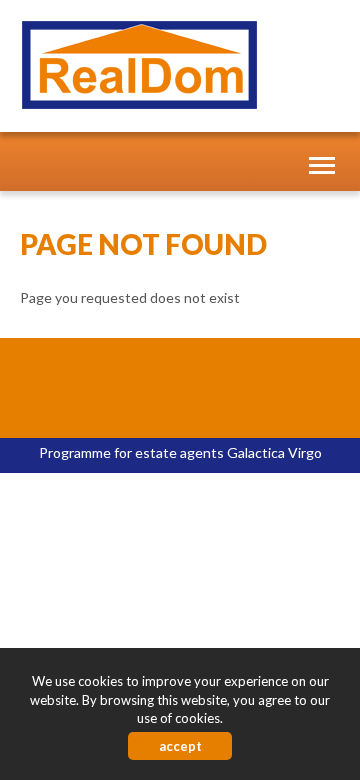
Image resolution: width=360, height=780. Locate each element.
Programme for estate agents (133, 452)
